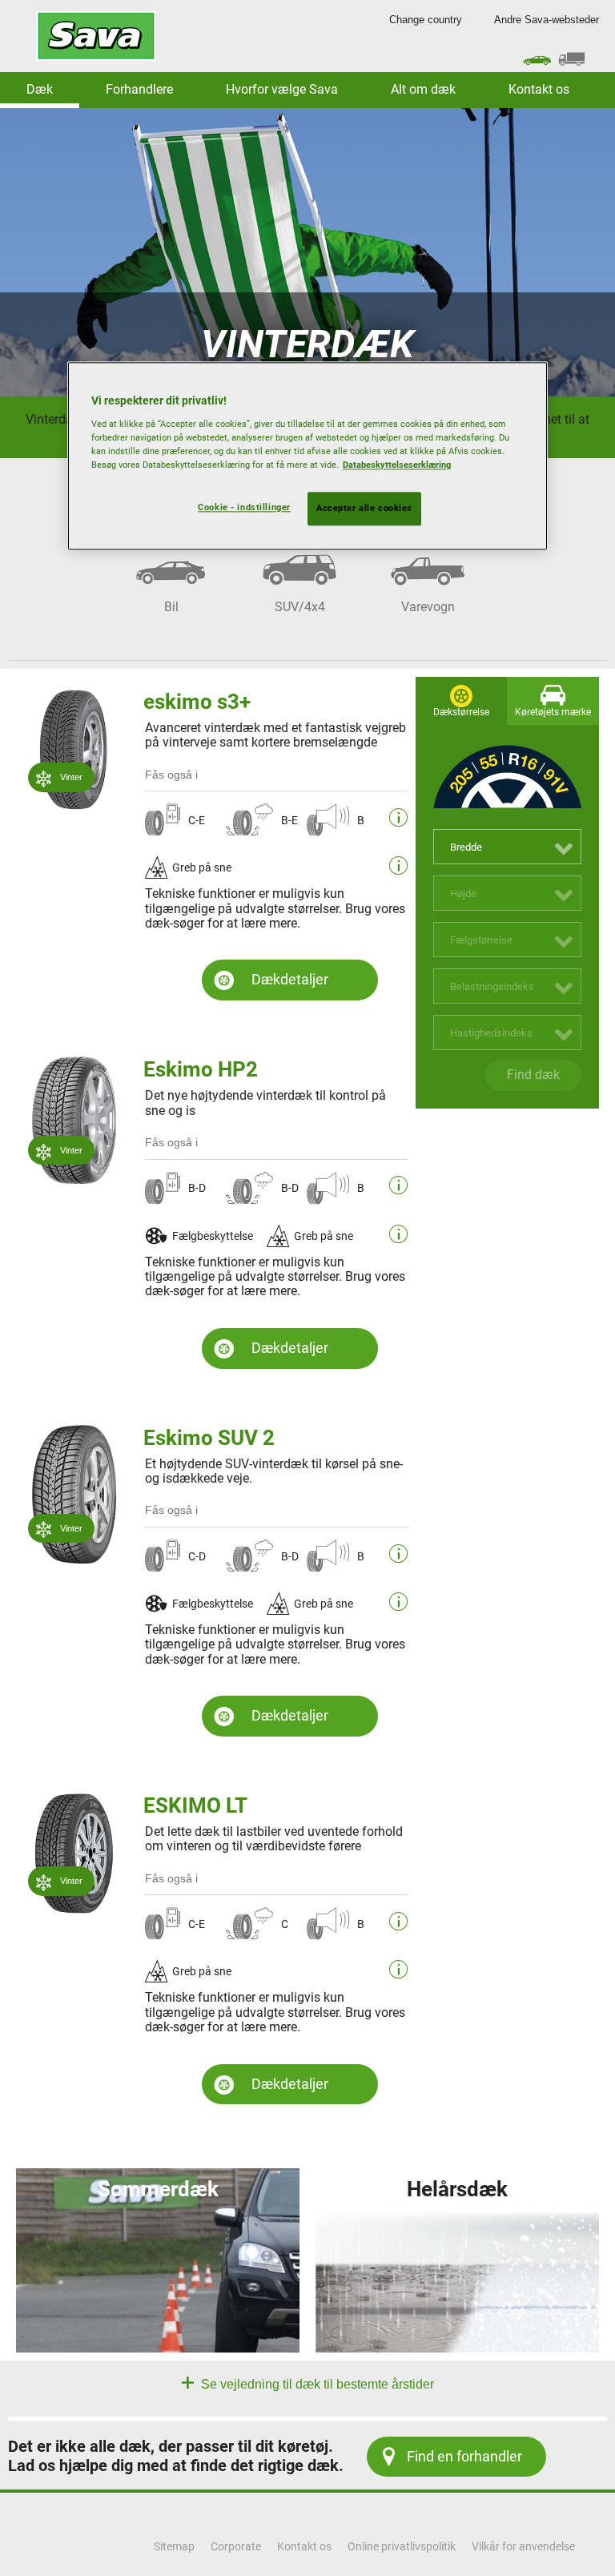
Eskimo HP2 (201, 1069)
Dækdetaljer (290, 979)
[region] (307, 457)
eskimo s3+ (197, 702)
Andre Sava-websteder (547, 20)
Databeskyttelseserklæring (397, 465)
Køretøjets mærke (553, 712)
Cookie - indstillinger (244, 508)
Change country (426, 20)
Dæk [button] (40, 89)
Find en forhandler (464, 2456)
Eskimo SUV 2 (209, 1438)
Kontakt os (539, 89)
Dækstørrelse (461, 712)
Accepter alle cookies (364, 509)
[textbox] (507, 847)
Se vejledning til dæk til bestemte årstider (316, 2384)
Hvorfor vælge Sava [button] (282, 89)
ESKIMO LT (195, 1805)
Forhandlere (139, 89)
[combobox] (507, 847)
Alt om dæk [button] (423, 89)
